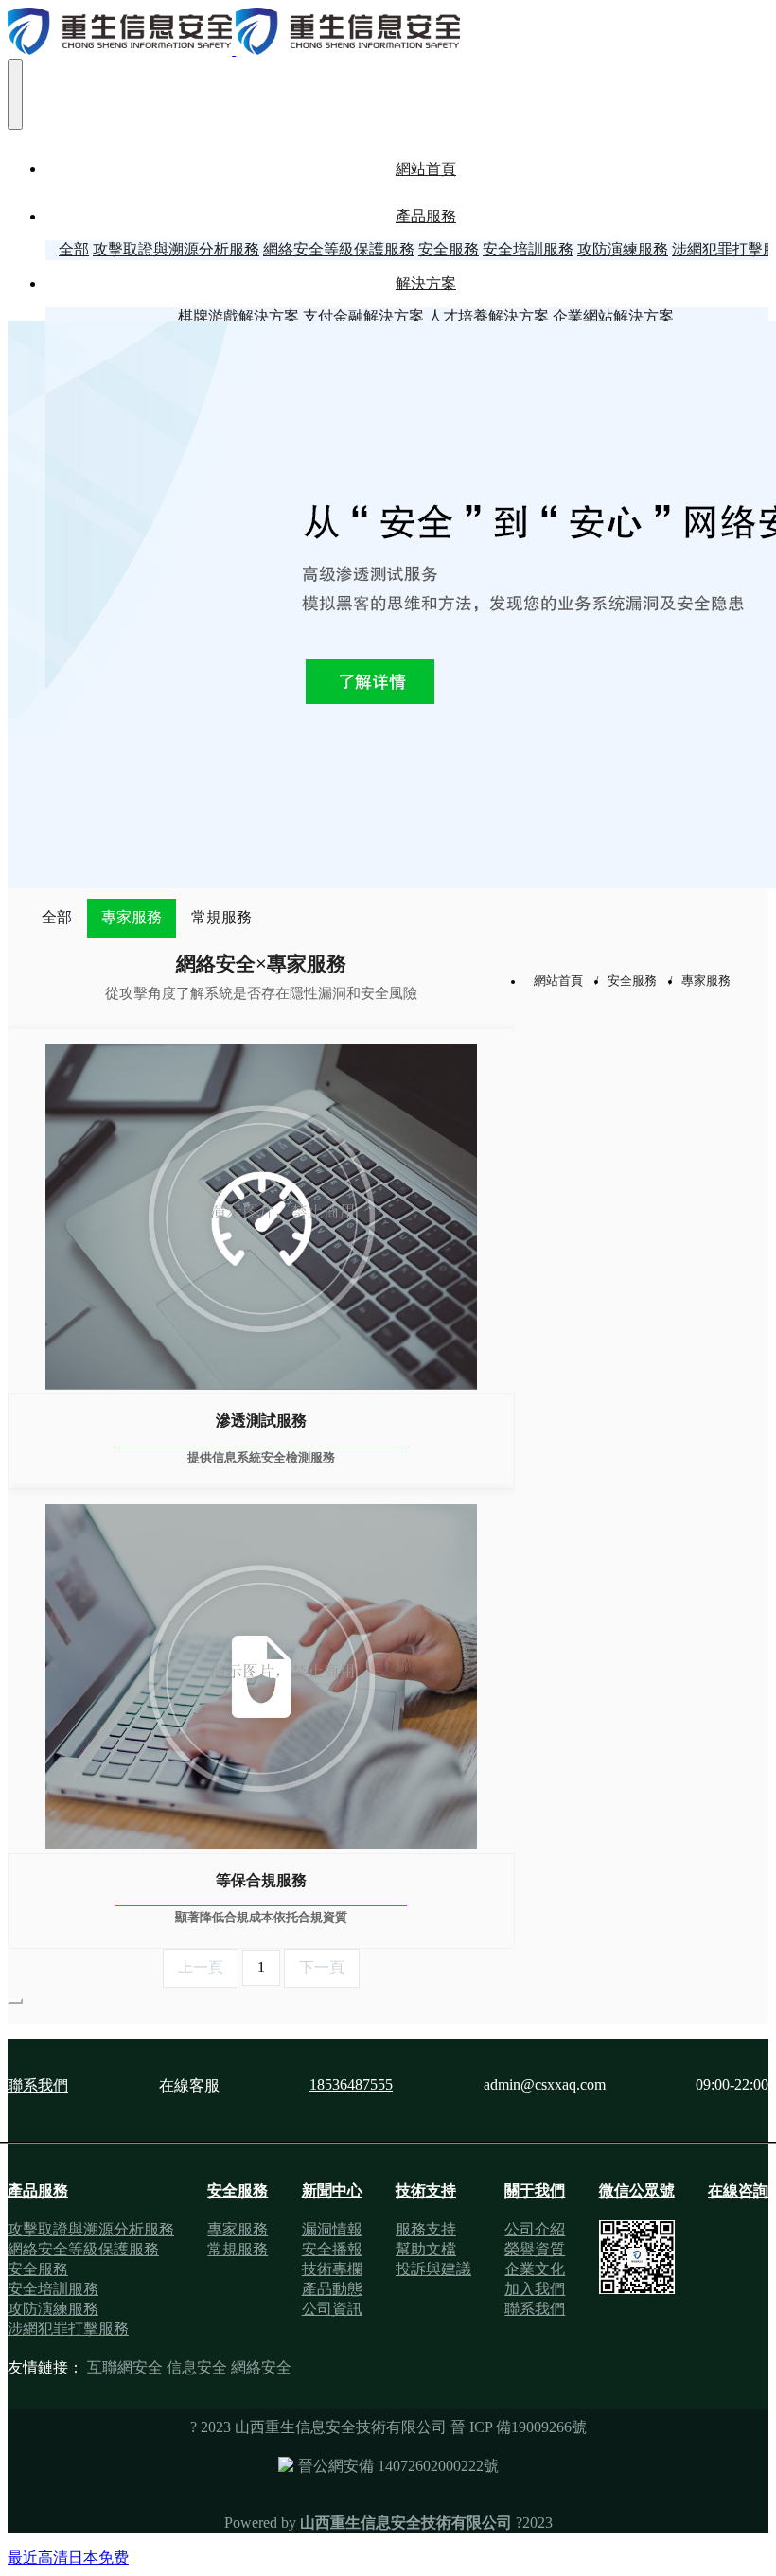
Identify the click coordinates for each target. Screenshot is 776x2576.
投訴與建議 (433, 2269)
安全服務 (632, 981)
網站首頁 (426, 169)
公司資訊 (332, 2309)
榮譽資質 (535, 2249)
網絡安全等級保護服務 (83, 2249)
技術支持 (426, 2190)
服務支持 (426, 2229)
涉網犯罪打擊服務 (68, 2329)
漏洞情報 (332, 2229)
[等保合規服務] (261, 1671)
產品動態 (332, 2289)
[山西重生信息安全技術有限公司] (388, 33)
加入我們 (535, 2289)
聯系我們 (38, 2085)
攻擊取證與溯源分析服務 (91, 2229)
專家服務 (132, 917)
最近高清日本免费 (68, 2558)
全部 (74, 249)
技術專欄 (332, 2269)
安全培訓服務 (53, 2289)
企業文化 (535, 2269)
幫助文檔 (426, 2249)
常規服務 (221, 917)
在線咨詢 (738, 2190)
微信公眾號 (637, 2190)
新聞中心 (332, 2190)
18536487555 (351, 2085)
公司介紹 (535, 2229)
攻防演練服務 (53, 2309)
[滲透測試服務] (261, 1211)
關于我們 (535, 2190)
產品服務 (38, 2190)
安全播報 (332, 2249)
